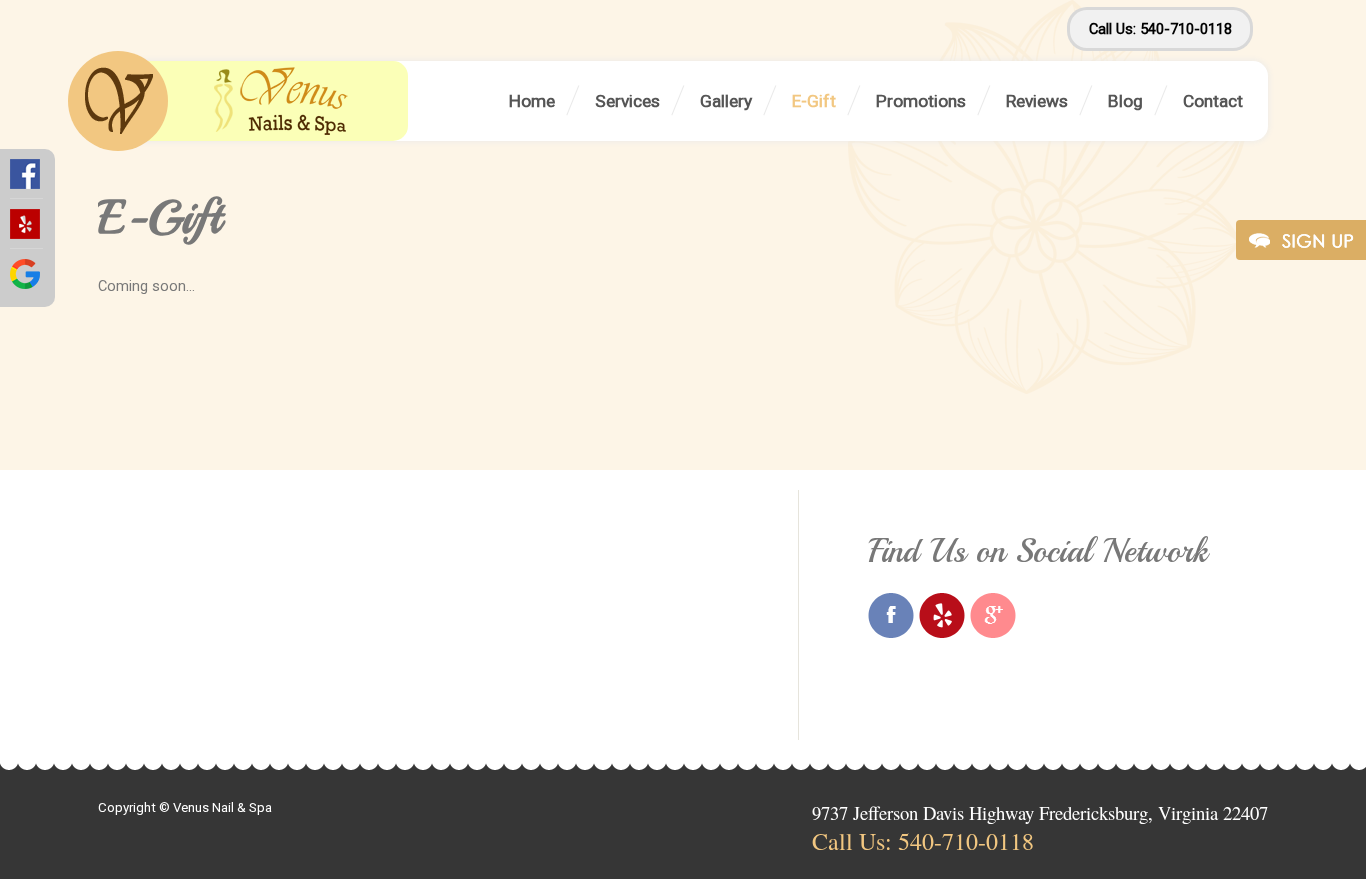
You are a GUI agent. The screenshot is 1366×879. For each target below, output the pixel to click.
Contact (1213, 101)
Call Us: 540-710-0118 (1160, 29)
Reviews (1037, 101)
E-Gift (814, 101)
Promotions (921, 101)
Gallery (726, 101)
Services (627, 101)
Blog (1125, 101)
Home (532, 101)
